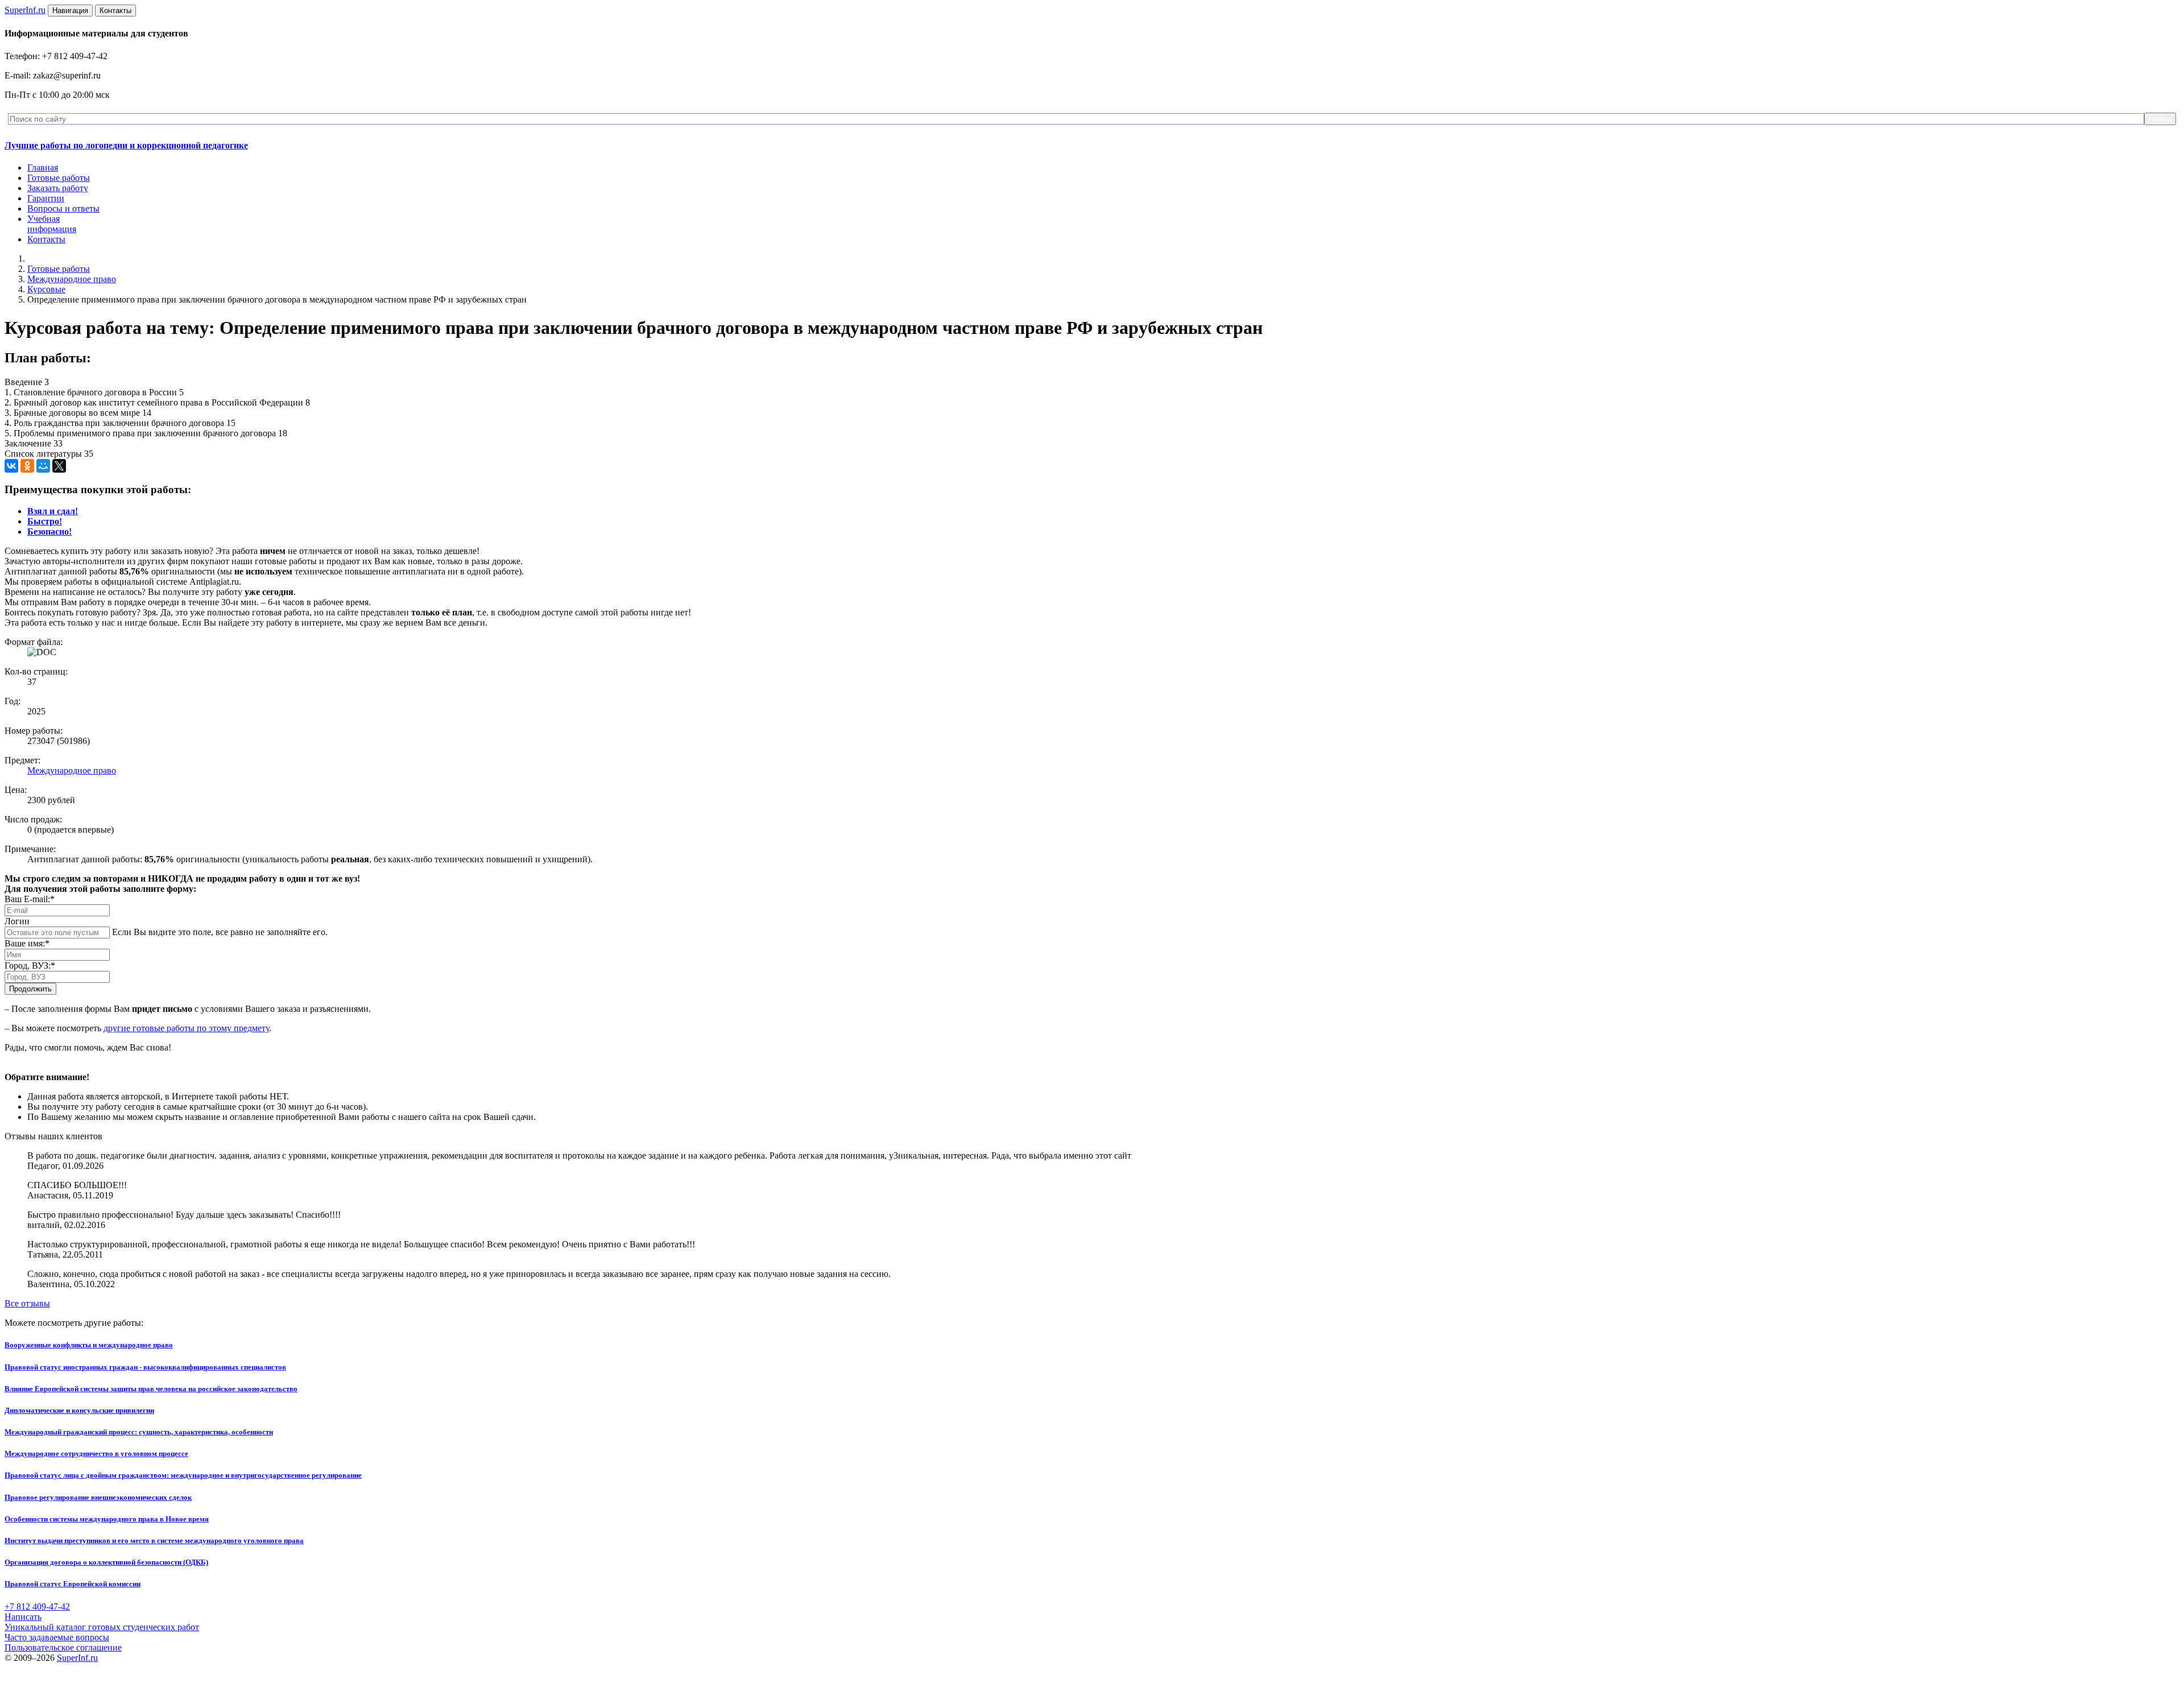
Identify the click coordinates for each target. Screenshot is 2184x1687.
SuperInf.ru (77, 1658)
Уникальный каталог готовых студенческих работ (102, 1627)
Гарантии (46, 198)
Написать (23, 1617)
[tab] (53, 511)
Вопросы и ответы (63, 208)
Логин (17, 921)
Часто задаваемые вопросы (57, 1637)
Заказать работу (58, 188)
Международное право (72, 279)
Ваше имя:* (27, 943)
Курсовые (46, 289)
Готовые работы (59, 178)
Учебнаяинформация (52, 224)
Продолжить (30, 989)
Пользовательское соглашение (63, 1647)
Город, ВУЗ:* (30, 966)
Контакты (46, 239)
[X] (59, 466)
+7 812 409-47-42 (37, 1607)
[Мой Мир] (43, 466)
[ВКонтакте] (11, 466)
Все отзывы (27, 1303)
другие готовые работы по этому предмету (186, 1028)
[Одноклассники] (27, 466)
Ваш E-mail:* (30, 899)
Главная (43, 168)
